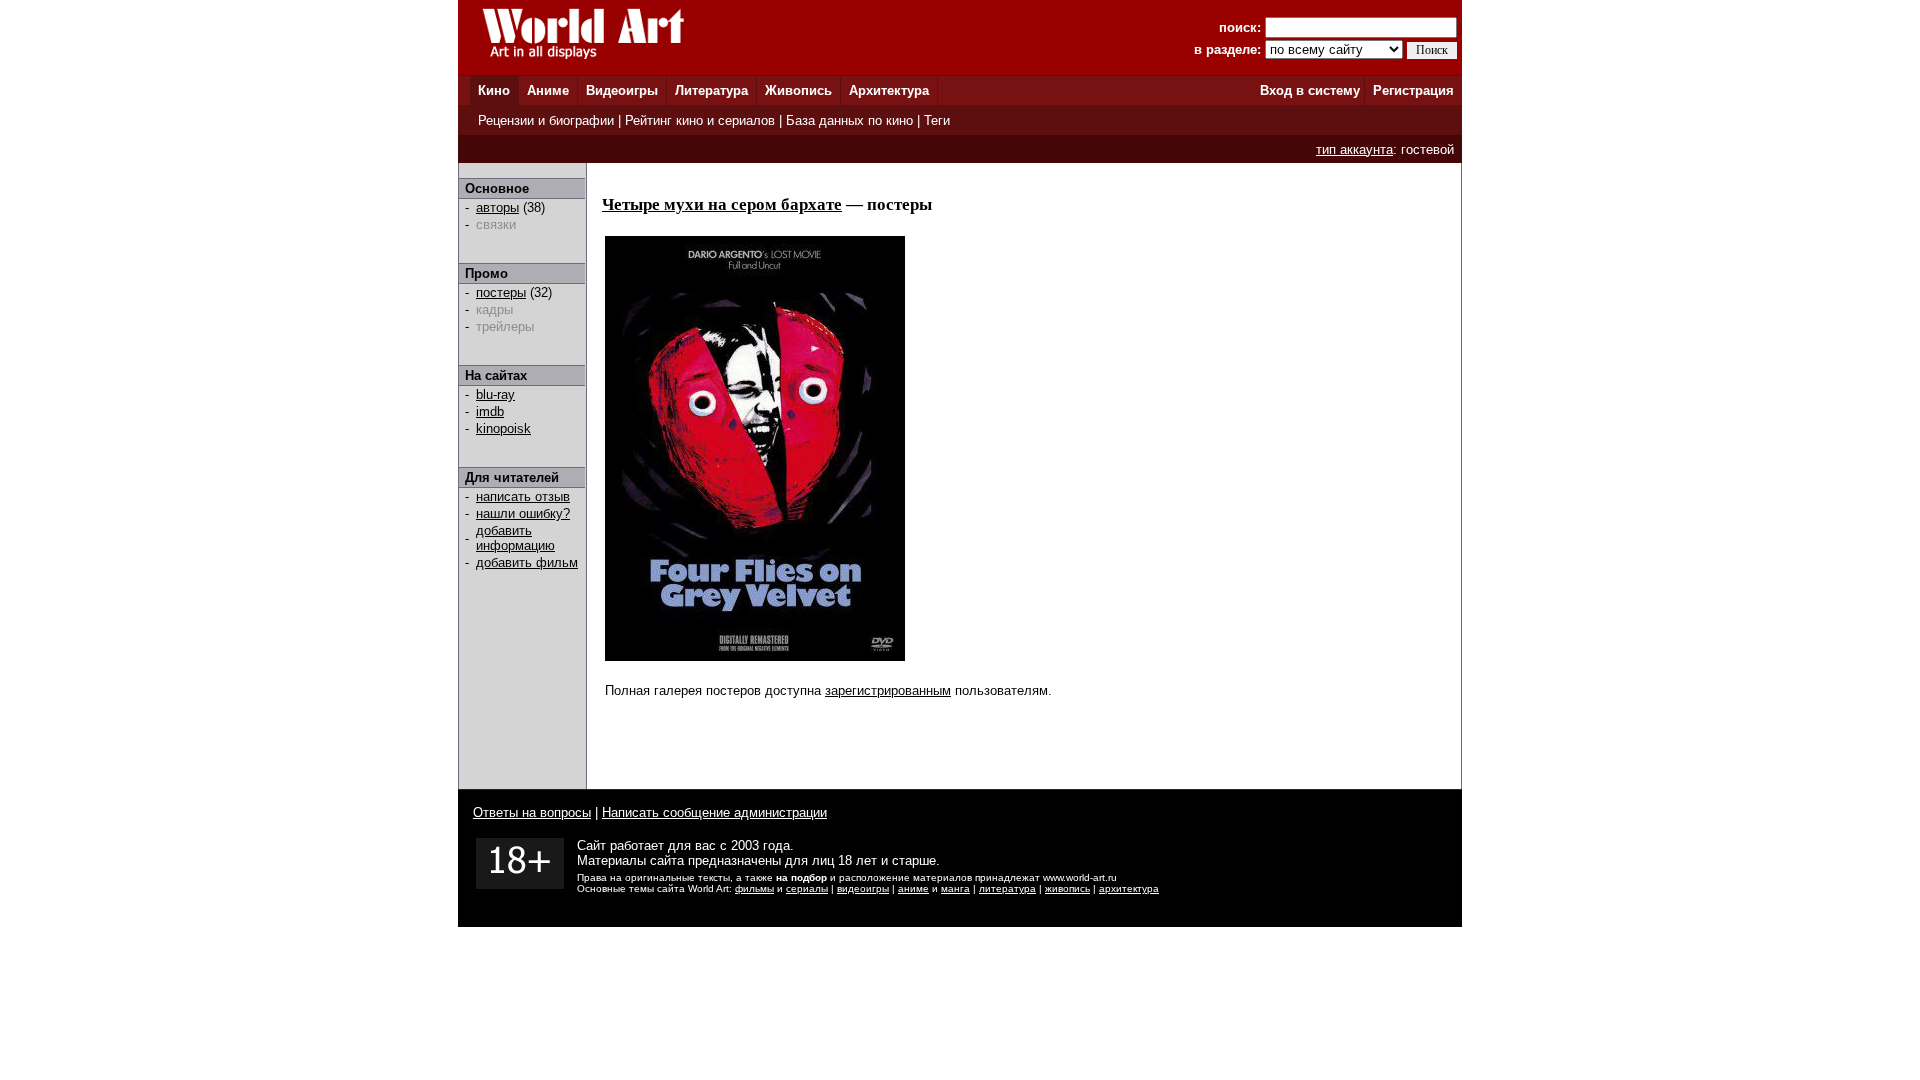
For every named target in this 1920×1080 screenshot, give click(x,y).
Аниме (548, 90)
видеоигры (863, 888)
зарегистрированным (888, 690)
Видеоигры (622, 90)
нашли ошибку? (523, 513)
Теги (937, 120)
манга (955, 888)
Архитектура (889, 90)
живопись (1067, 888)
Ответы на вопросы (532, 812)
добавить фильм (527, 562)
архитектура (1129, 888)
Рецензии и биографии (546, 120)
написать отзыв (523, 496)
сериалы (807, 888)
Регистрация (1413, 90)
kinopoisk (503, 428)
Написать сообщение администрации (714, 812)
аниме (913, 888)
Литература (711, 90)
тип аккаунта (1354, 149)
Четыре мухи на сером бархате (722, 204)
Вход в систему (1310, 90)
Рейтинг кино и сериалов (700, 120)
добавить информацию (515, 538)
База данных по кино (849, 120)
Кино (494, 90)
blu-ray (495, 394)
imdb (490, 411)
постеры (501, 292)
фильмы (754, 888)
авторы (497, 207)
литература (1007, 888)
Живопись (798, 90)
